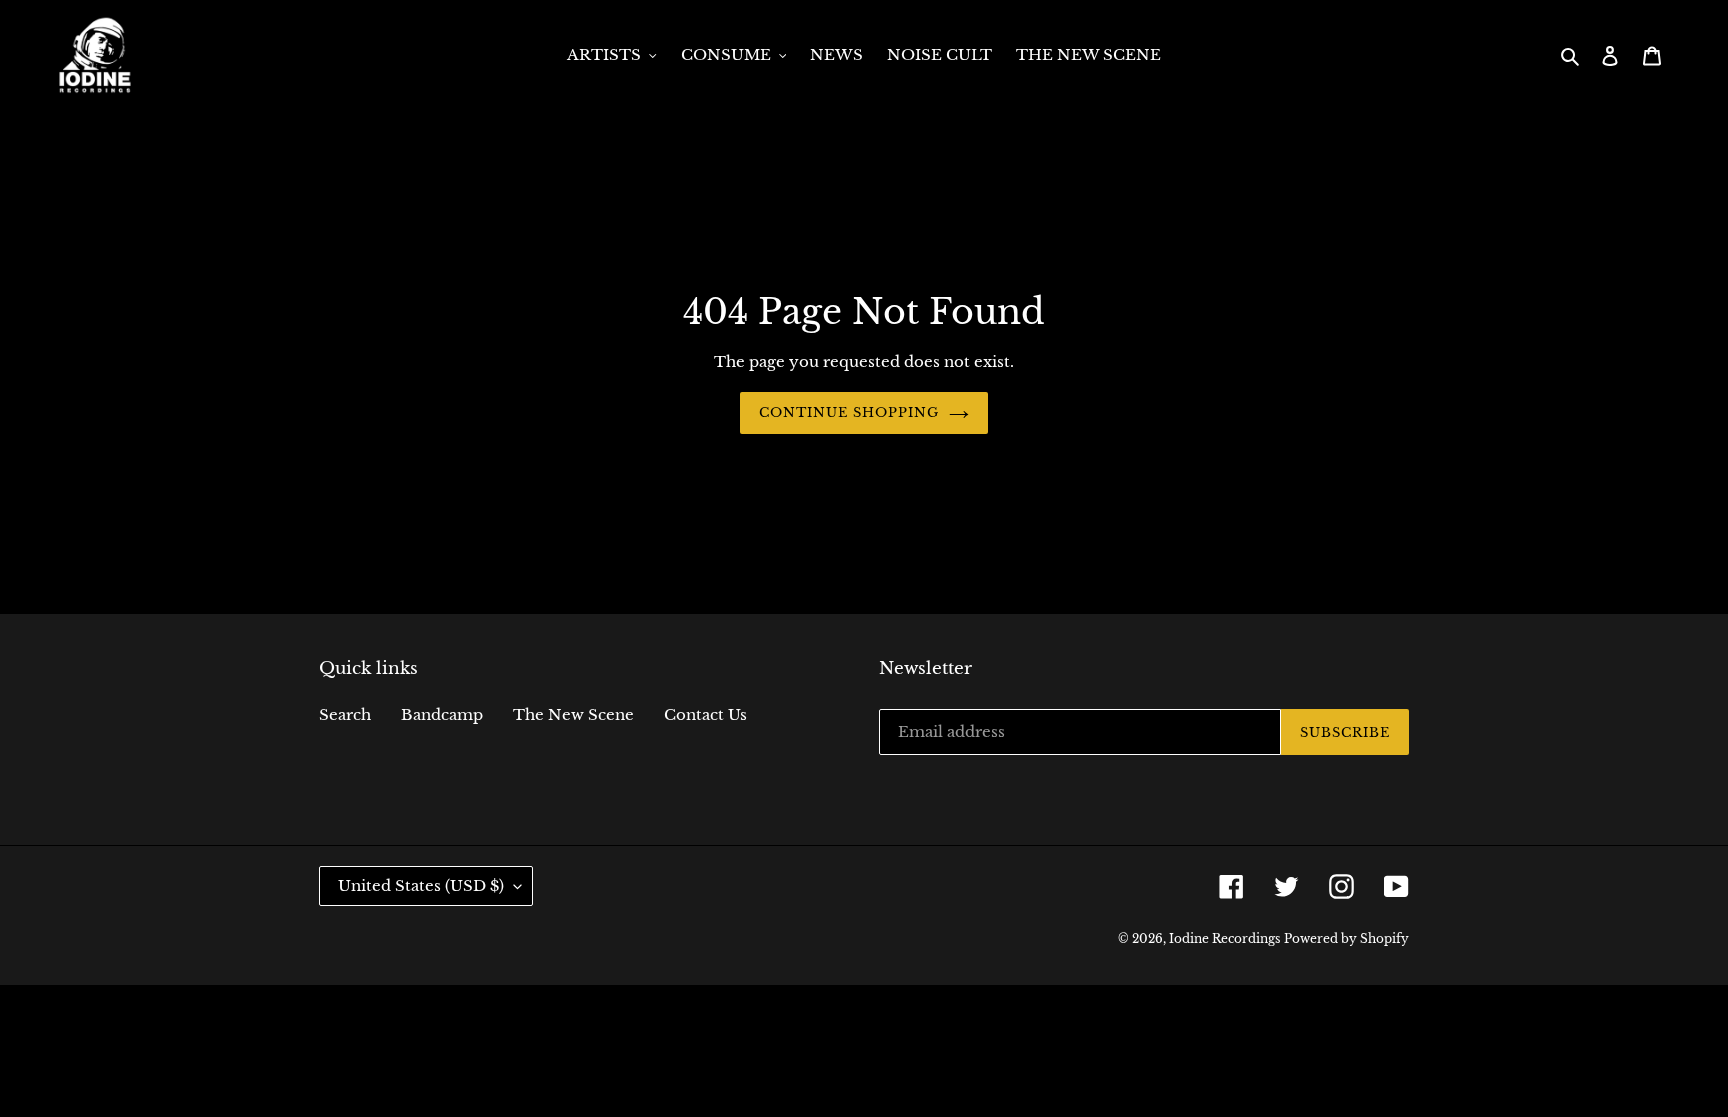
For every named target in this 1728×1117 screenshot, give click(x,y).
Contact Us (705, 714)
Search (345, 714)
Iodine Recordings (1224, 938)
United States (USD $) (421, 885)
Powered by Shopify (1346, 938)
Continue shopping (849, 412)
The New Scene (573, 714)
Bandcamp (442, 714)
